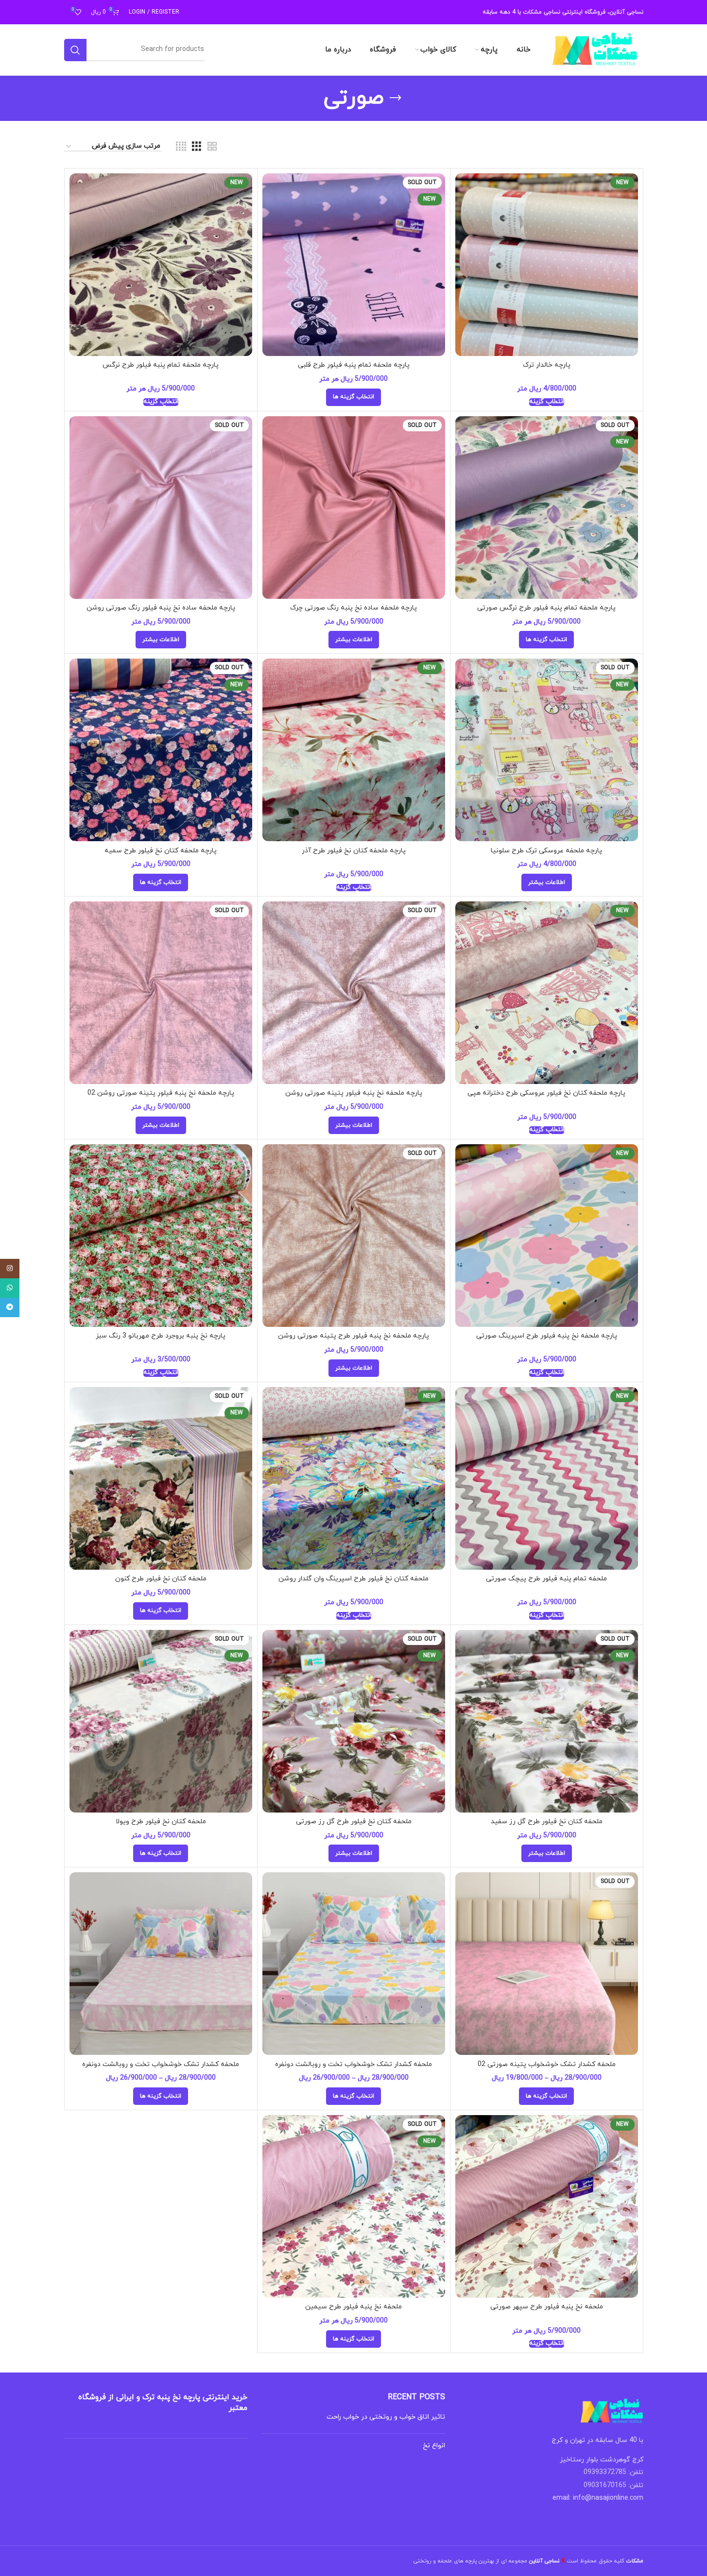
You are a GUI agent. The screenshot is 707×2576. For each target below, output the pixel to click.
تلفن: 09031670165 (613, 2485)
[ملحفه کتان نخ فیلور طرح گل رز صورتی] (354, 1721)
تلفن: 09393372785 (613, 2472)
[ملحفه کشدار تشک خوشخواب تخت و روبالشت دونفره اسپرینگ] (354, 1964)
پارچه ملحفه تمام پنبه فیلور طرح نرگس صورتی (546, 608)
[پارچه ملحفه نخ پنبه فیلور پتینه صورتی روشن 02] (161, 993)
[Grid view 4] (181, 147)
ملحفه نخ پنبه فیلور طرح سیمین (353, 2307)
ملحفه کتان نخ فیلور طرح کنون (161, 1579)
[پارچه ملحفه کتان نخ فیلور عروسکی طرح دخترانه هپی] (547, 993)
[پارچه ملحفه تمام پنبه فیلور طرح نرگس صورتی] (547, 508)
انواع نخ (434, 2446)
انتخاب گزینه (547, 402)
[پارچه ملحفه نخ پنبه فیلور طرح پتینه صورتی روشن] (354, 1236)
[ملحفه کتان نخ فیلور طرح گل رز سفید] (547, 1721)
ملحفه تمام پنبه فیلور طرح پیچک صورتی (546, 1579)
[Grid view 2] (212, 147)
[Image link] (612, 2411)
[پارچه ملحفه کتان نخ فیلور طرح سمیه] (161, 750)
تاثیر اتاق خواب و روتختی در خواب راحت (386, 2417)
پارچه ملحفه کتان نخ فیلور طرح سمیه (161, 851)
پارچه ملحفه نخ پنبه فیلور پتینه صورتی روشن (354, 1093)
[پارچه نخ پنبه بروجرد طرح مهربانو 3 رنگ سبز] (161, 1236)
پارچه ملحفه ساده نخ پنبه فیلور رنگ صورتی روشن (161, 608)
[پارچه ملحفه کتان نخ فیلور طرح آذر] (354, 750)
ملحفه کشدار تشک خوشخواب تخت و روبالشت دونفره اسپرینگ (353, 2069)
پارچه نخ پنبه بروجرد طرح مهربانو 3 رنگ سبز (161, 1336)
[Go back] (396, 98)
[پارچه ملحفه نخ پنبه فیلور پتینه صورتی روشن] (354, 993)
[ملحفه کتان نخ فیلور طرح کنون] (161, 1478)
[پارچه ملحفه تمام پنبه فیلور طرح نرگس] (161, 265)
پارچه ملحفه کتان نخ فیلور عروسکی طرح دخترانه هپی (546, 1093)
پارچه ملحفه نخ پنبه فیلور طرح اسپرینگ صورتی (547, 1336)
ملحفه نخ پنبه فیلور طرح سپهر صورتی (547, 2307)
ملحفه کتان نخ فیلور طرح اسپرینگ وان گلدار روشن (353, 1579)
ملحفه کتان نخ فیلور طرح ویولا (161, 1822)
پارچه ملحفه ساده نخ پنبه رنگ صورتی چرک (353, 608)
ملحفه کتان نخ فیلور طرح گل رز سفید (547, 1822)
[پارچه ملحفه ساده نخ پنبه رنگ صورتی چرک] (354, 508)
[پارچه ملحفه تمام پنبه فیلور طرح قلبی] (354, 265)
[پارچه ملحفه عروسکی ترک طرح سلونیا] (547, 750)
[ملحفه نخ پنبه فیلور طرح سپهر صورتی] (547, 2206)
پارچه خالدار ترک (547, 365)
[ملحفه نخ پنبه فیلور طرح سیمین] (354, 2206)
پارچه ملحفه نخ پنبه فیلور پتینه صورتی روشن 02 (161, 1093)
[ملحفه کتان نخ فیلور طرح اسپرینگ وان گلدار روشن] (354, 1478)
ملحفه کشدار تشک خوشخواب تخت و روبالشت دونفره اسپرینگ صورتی (161, 2069)
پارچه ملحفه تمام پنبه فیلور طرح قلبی (354, 365)
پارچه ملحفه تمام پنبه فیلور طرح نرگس (161, 365)
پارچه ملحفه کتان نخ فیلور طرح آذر (354, 851)
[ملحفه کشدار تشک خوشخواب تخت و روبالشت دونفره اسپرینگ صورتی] (161, 1964)
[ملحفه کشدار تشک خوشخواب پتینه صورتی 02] (547, 1964)
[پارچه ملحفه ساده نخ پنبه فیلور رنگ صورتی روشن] (161, 508)
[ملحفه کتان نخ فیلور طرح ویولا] (161, 1721)
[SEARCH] (75, 50)
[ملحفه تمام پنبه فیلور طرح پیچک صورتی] (547, 1478)
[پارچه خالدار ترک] (547, 265)
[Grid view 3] (197, 147)
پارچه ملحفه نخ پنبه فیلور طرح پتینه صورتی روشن (353, 1336)
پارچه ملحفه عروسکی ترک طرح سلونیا (546, 851)
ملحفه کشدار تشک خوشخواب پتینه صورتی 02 (547, 2064)
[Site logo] (595, 49)
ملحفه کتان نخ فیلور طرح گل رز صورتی (354, 1822)
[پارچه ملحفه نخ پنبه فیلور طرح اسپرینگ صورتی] (547, 1236)
